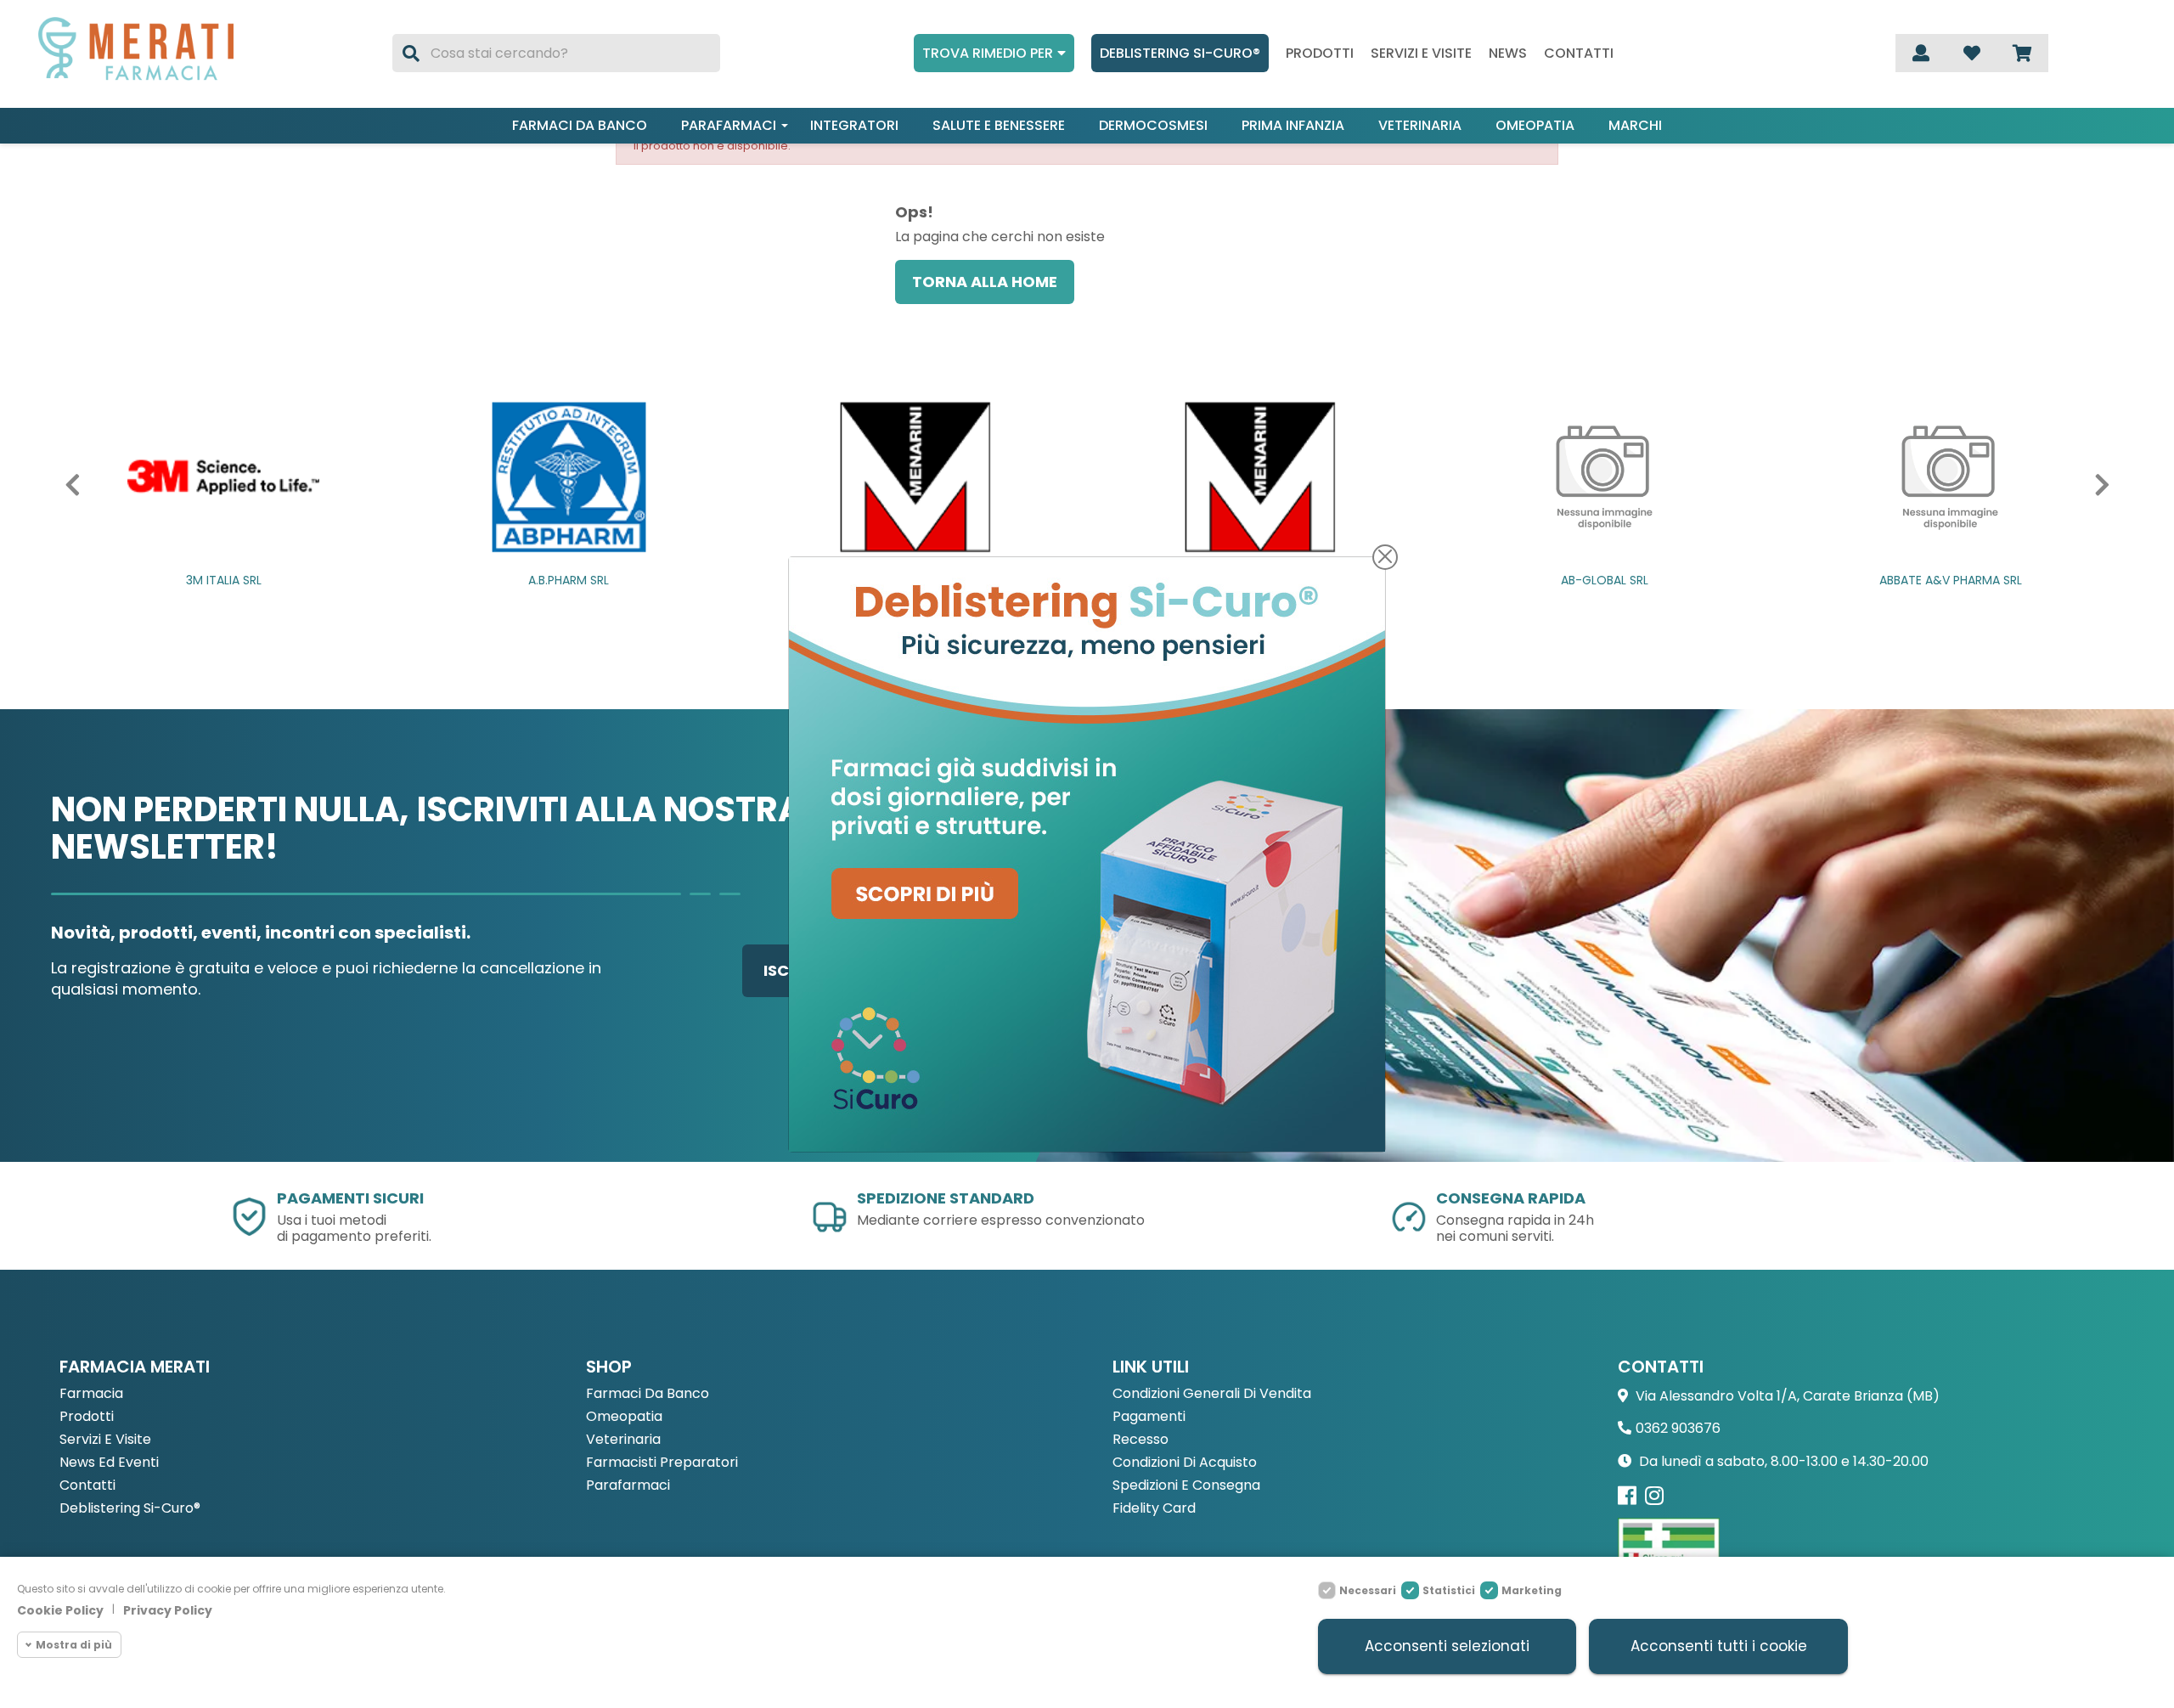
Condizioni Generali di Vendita (1212, 1394)
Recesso (1141, 1440)
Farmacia (91, 1394)
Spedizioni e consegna (1186, 1486)
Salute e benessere (999, 125)
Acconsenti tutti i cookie (1719, 1646)
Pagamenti (1149, 1417)
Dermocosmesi (1153, 125)
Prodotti (1320, 54)
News (1508, 54)
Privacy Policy (168, 1610)
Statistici (1449, 1590)
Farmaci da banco (580, 125)
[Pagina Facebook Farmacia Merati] (1627, 1495)
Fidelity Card (1154, 1509)
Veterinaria (1420, 125)
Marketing (1532, 1590)
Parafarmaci (729, 125)
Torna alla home (985, 282)
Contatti (1579, 54)
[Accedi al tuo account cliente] (1921, 53)
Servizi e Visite (105, 1440)
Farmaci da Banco (648, 1394)
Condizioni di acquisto (1185, 1463)
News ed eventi (109, 1463)
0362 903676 (1678, 1428)
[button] (82, 485)
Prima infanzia (1293, 125)
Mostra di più (74, 1645)
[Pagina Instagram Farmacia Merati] (1654, 1495)
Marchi (1635, 125)
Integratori (854, 125)
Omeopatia (1535, 125)
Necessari (1368, 1590)
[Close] (1385, 557)
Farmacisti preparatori (662, 1463)
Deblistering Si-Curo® (1180, 53)
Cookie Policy (60, 1610)
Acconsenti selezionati (1447, 1646)
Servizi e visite (1421, 54)
